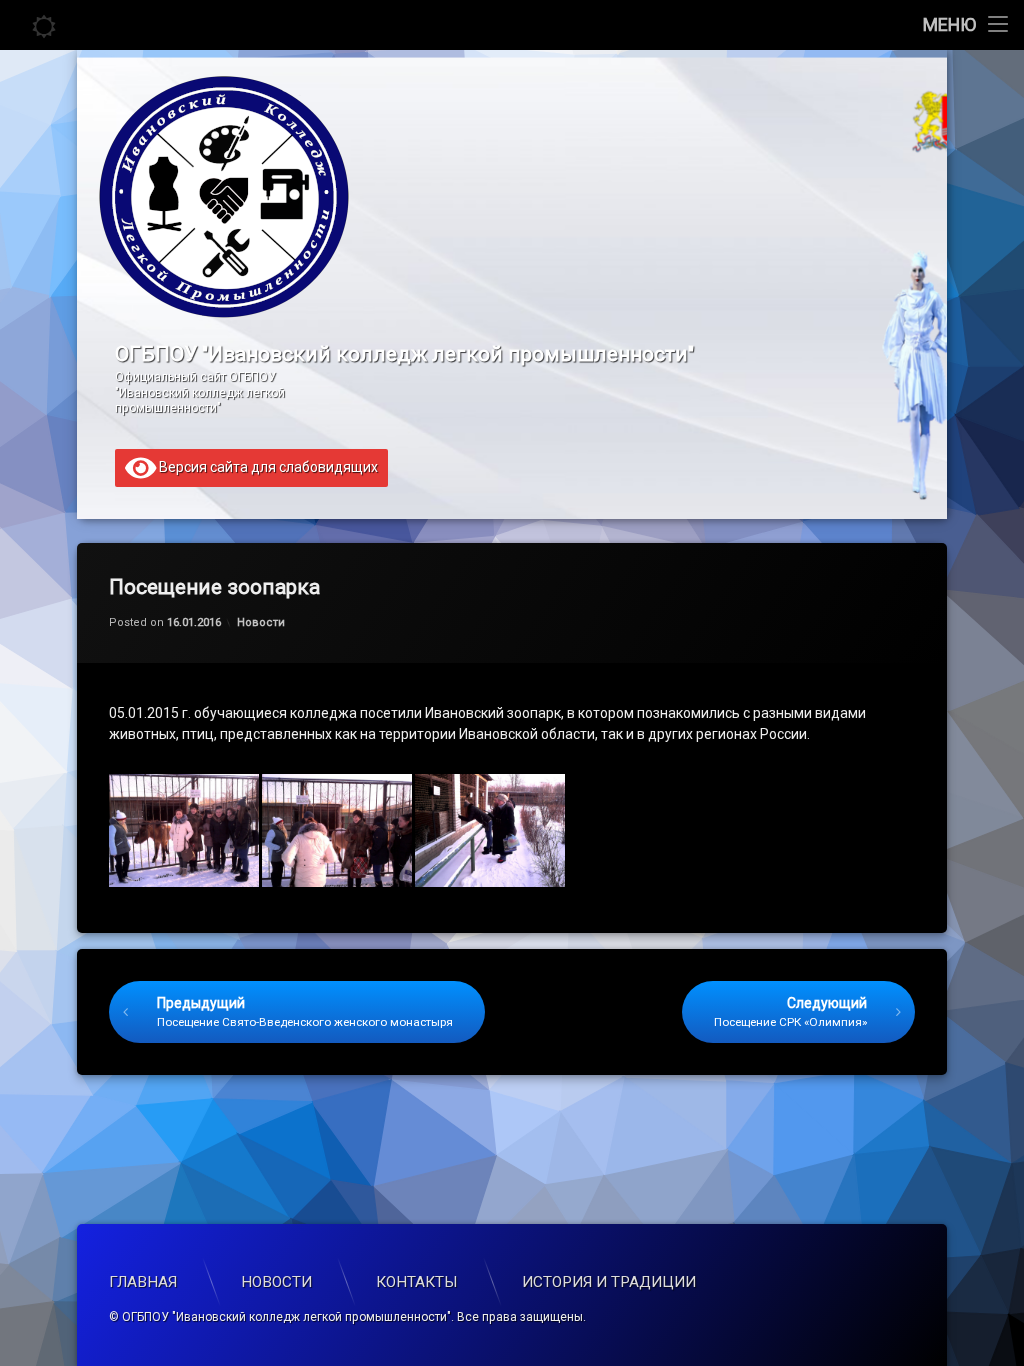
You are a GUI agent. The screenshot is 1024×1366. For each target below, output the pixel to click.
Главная (143, 1282)
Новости (261, 622)
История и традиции (609, 1282)
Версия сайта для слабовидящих (267, 466)
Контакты (417, 1282)
